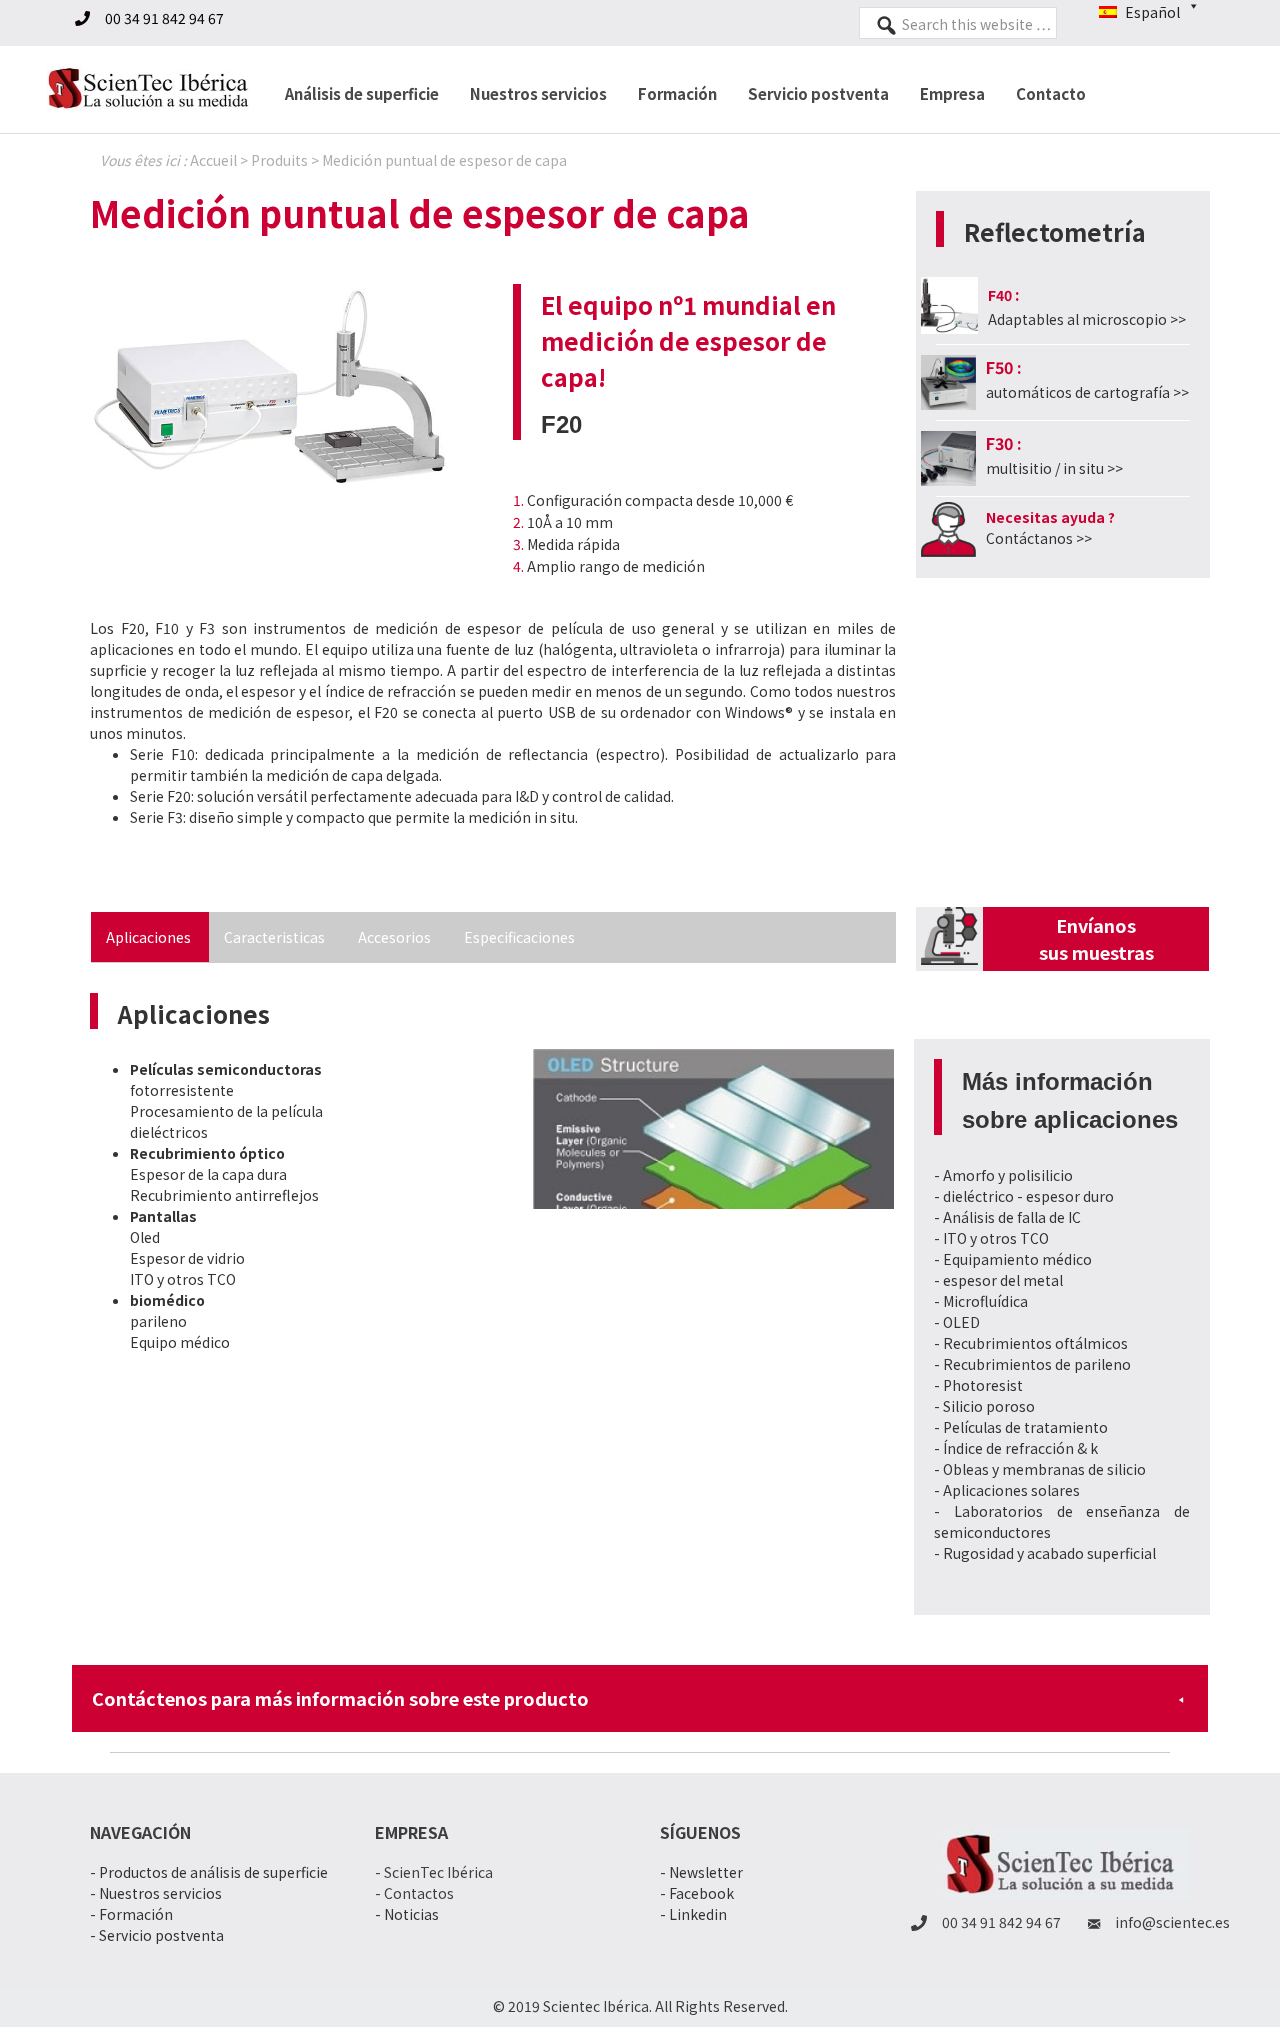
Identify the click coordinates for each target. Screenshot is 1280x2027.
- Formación (131, 1914)
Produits (279, 160)
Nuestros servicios (538, 93)
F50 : (1004, 367)
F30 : (1004, 443)
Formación (677, 93)
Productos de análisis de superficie (213, 1872)
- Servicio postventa (157, 1935)
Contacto (1051, 93)
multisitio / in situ (1046, 468)
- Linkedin (693, 1914)
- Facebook (697, 1893)
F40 (1000, 295)
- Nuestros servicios (156, 1893)
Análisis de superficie (362, 93)
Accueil (213, 160)
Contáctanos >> (1039, 538)
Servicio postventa (818, 93)
